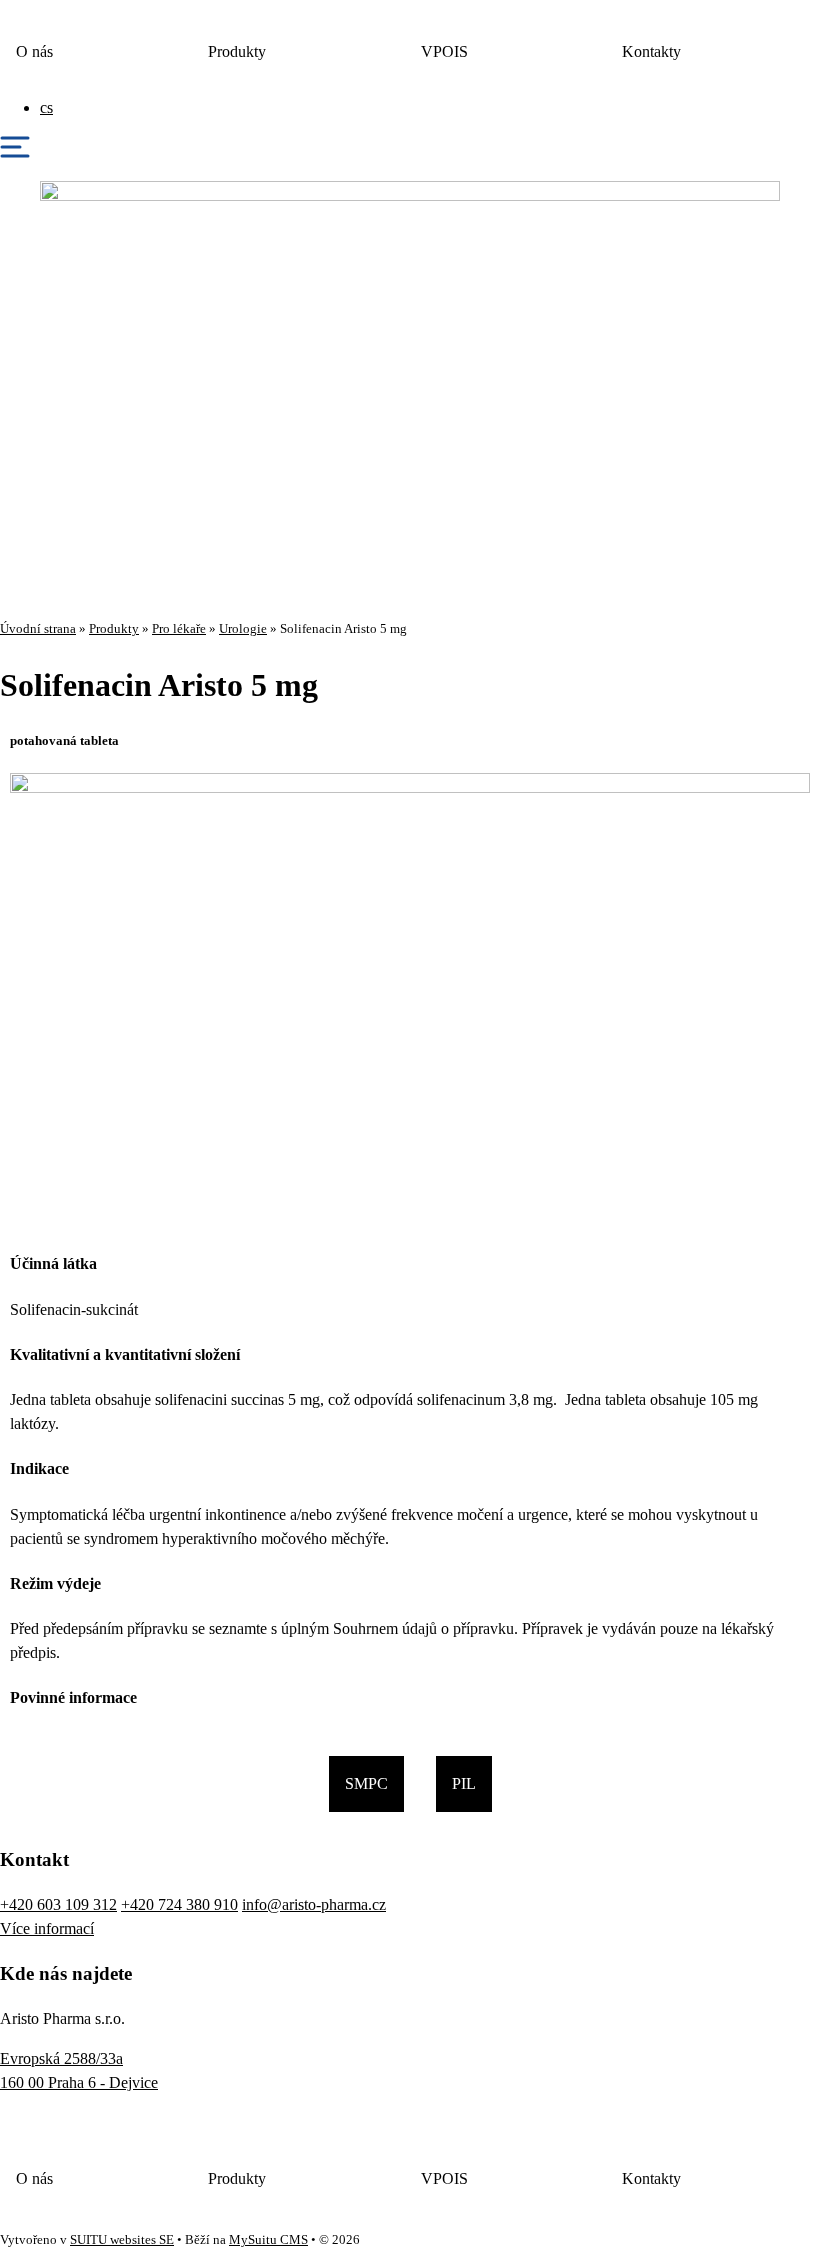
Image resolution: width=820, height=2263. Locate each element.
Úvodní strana (38, 629)
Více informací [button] (47, 1928)
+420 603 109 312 (58, 1904)
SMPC (366, 1783)
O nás (34, 51)
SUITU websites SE (122, 2240)
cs (46, 107)
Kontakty (651, 51)
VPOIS (444, 51)
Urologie (243, 629)
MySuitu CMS (268, 2240)
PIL (464, 1783)
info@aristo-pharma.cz (314, 1904)
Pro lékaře (179, 629)
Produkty (237, 51)
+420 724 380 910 (179, 1904)
